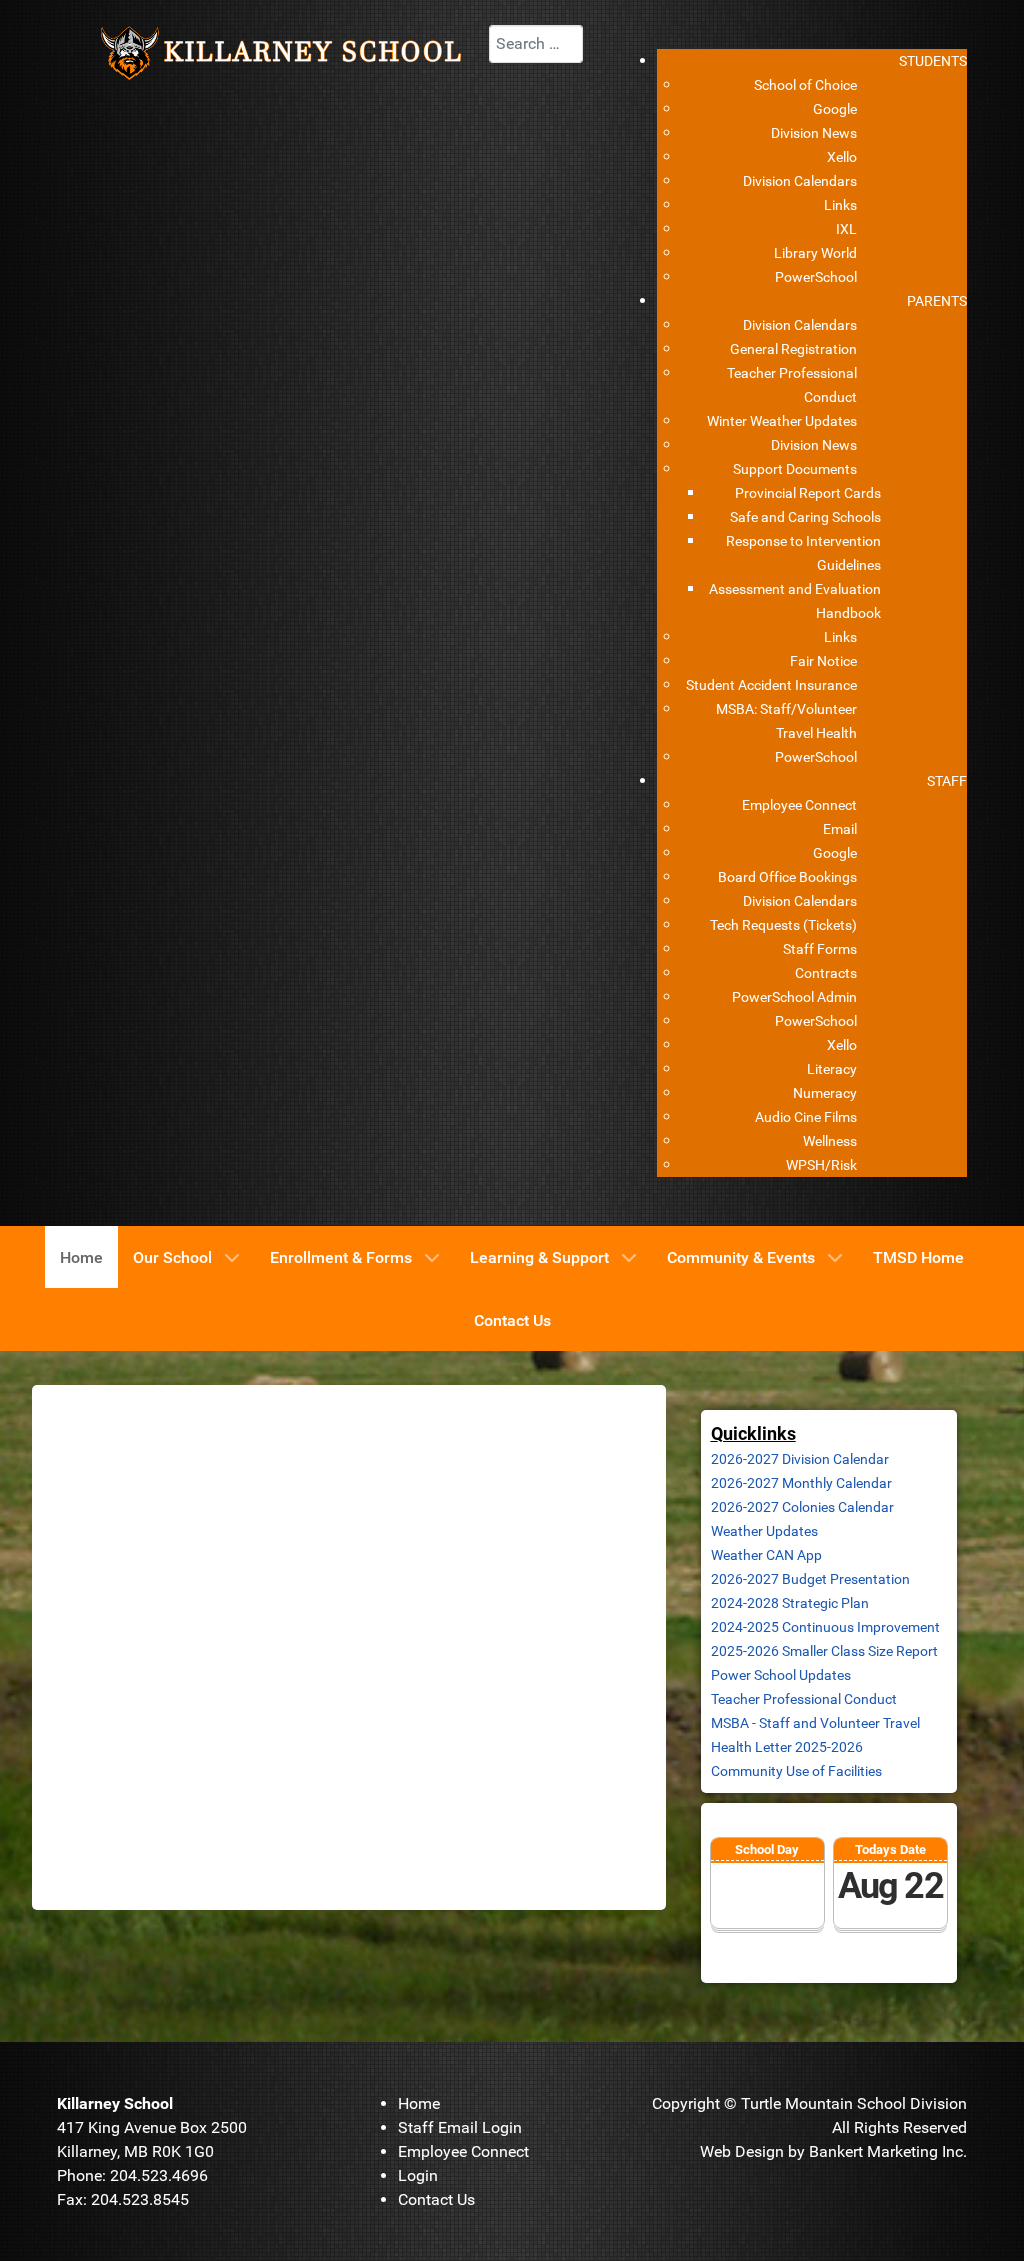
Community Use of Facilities (796, 1771)
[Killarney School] (288, 51)
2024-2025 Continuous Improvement (825, 1627)
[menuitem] (933, 60)
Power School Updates (781, 1675)
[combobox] (536, 44)
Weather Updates (764, 1531)
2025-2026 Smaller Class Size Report (824, 1651)
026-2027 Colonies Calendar (806, 1507)
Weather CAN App (766, 1555)
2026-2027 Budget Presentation (810, 1579)
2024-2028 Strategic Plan (790, 1603)
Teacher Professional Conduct (804, 1699)
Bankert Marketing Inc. (888, 2151)
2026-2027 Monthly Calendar (801, 1483)
